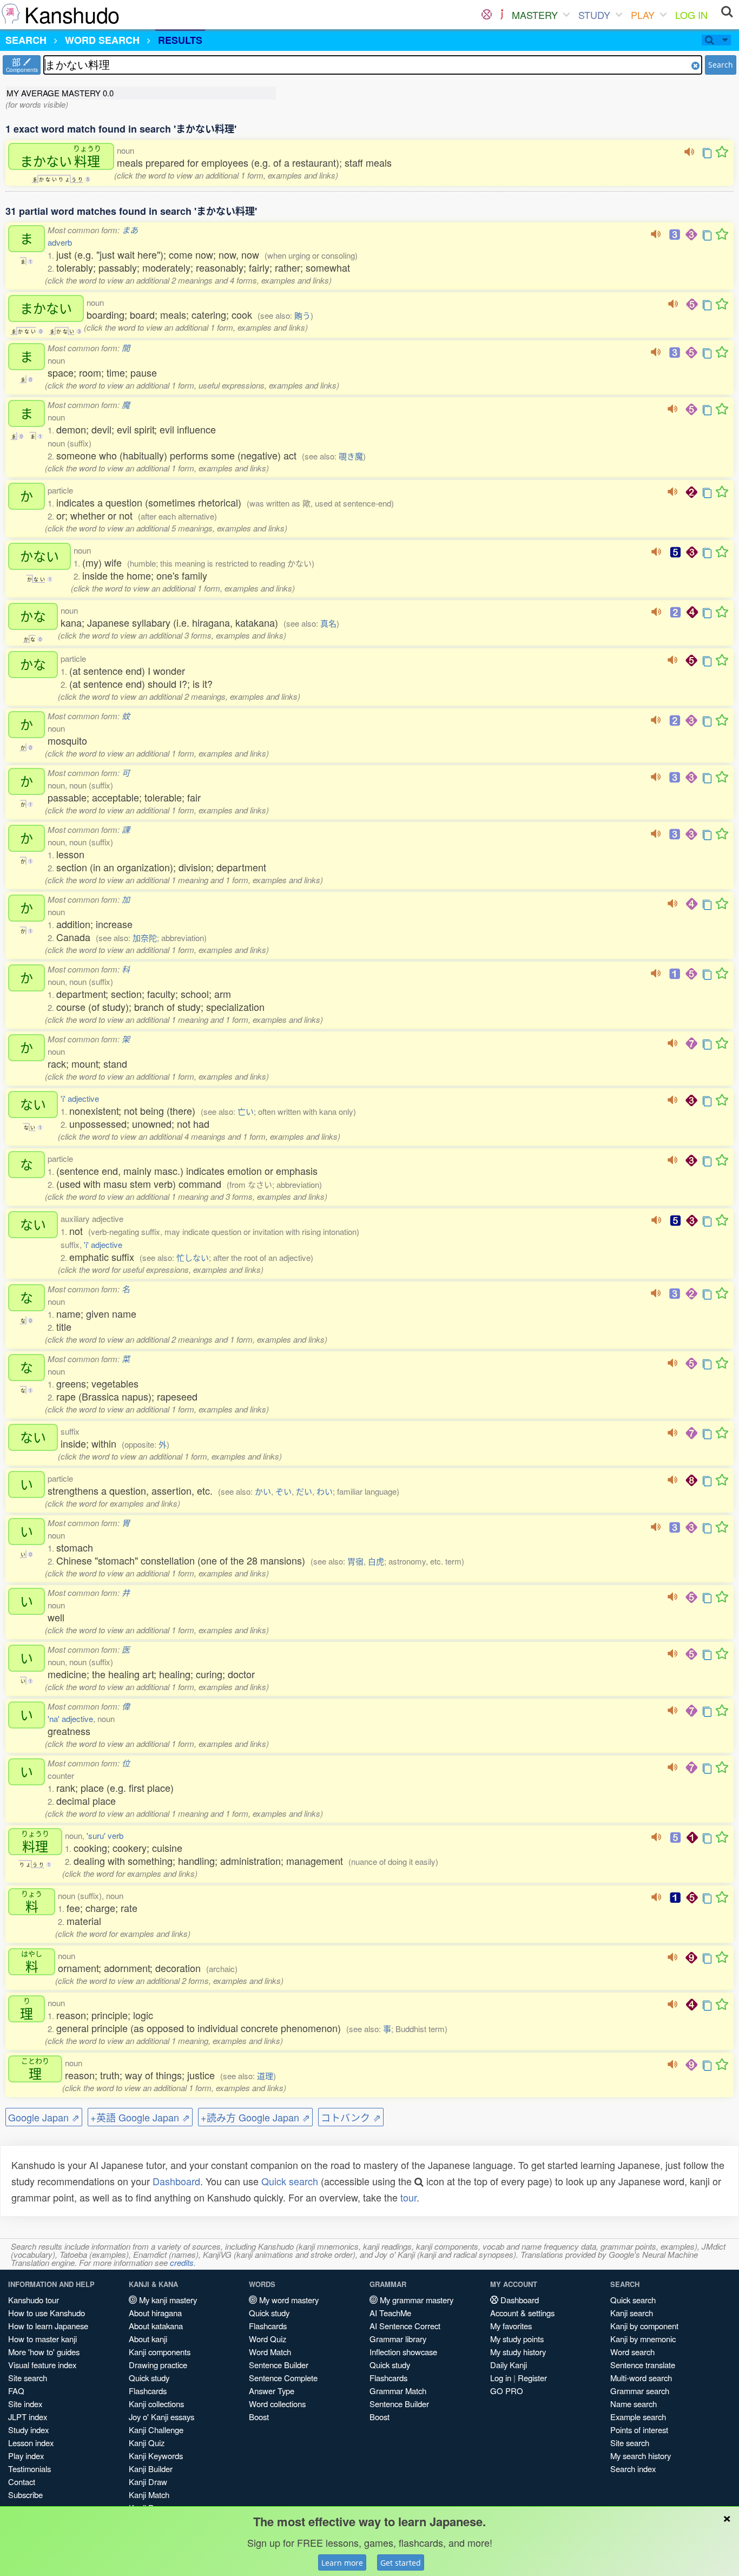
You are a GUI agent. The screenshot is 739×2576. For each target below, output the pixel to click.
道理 (265, 2076)
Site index (25, 2404)
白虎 (376, 1561)
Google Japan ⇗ (44, 2117)
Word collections (277, 2404)
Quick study (149, 2378)
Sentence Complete (283, 2378)
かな (33, 616)
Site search (28, 2378)
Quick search (290, 2181)
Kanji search (632, 2313)
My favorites (511, 2326)
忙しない (193, 1257)
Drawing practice (158, 2365)
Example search (638, 2417)
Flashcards (148, 2391)
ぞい (283, 1491)
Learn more (342, 2563)
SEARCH (26, 40)
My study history (518, 2352)
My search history (641, 2456)
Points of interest (639, 2430)
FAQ (16, 2391)
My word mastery (288, 2300)
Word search (632, 2352)
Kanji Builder (151, 2469)
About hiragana (155, 2313)
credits (182, 2262)
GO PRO (507, 2391)
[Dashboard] (487, 15)
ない (33, 1105)
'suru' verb (105, 1835)
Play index (26, 2456)
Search (721, 65)
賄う (302, 315)
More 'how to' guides (44, 2352)
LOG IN (691, 15)
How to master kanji (42, 2339)
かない (39, 556)
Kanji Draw (148, 2482)
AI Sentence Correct (405, 2326)
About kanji (148, 2339)
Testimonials (29, 2469)
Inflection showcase (403, 2352)
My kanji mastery (167, 2300)
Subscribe (25, 2495)
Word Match (270, 2352)
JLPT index (28, 2417)
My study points (517, 2339)
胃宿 (355, 1561)
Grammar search (640, 2391)
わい (325, 1491)
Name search (634, 2404)
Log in (501, 2378)
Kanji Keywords (156, 2456)
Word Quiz (268, 2339)
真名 (328, 623)
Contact (22, 2482)
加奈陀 (145, 938)
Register (532, 2378)
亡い (246, 1111)
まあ (130, 230)
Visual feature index (42, 2365)
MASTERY (535, 15)
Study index (28, 2430)
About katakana (156, 2326)
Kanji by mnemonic (643, 2339)
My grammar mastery (415, 2300)
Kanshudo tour (34, 2300)
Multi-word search (641, 2378)
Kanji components (160, 2352)
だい (304, 1491)
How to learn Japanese (48, 2326)
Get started (401, 2563)
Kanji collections (156, 2404)
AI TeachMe (390, 2313)
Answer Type (272, 2391)
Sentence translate (643, 2365)
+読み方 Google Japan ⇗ (255, 2117)
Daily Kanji (509, 2365)
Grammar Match (398, 2391)
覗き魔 (351, 456)
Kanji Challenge (156, 2430)
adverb (60, 242)
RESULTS (180, 40)
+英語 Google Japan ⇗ (140, 2117)
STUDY (594, 15)
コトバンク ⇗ (351, 2117)
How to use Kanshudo (47, 2313)
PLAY (643, 15)
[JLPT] (502, 15)
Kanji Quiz (147, 2443)
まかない (61, 156)
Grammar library (398, 2339)
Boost (259, 2417)
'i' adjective (80, 1098)
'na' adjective (70, 1719)
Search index (633, 2469)
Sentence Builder (279, 2365)
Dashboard (176, 2181)
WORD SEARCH (102, 40)
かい (263, 1491)
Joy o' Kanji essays (161, 2417)
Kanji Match (149, 2495)
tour (408, 2197)
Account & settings (522, 2313)
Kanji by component (644, 2326)
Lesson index (31, 2443)
